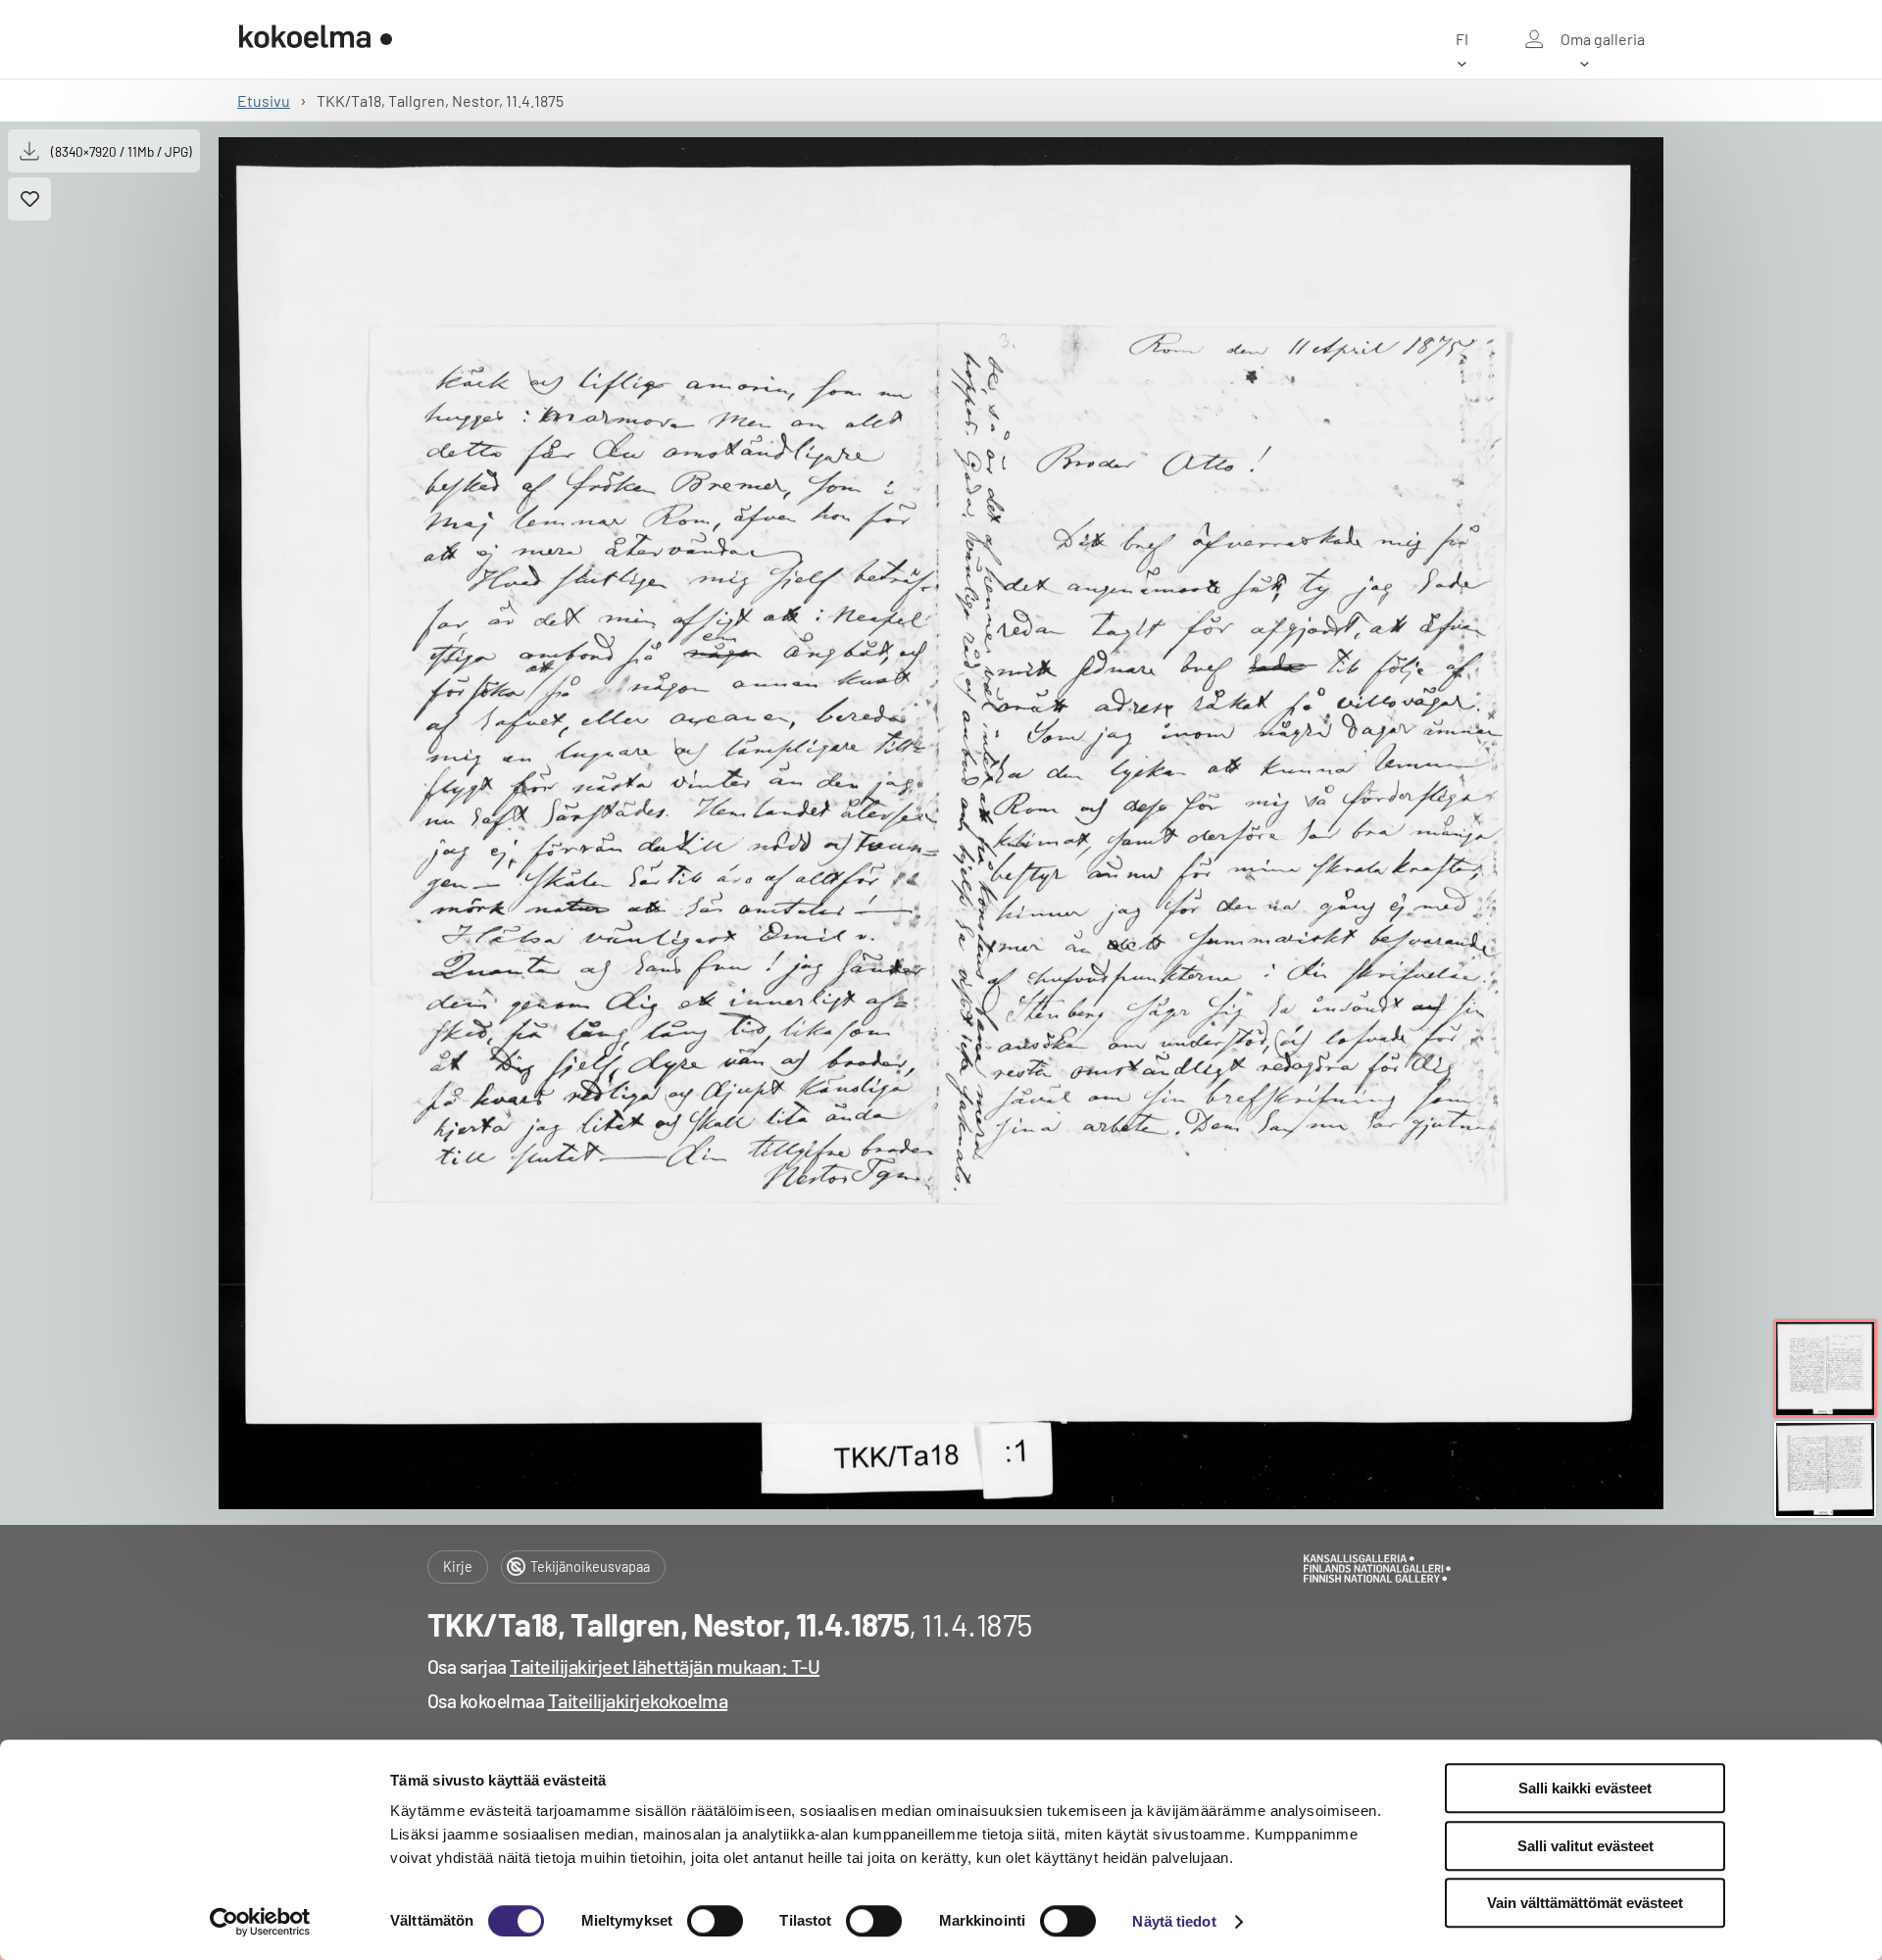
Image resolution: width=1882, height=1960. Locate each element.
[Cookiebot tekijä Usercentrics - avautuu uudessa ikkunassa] (260, 1922)
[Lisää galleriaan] (29, 199)
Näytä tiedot (1174, 1921)
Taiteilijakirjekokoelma (638, 1700)
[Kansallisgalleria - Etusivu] (316, 39)
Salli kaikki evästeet (1585, 1788)
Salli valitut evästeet (1585, 1846)
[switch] (715, 1921)
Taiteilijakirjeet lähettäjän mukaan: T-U (665, 1666)
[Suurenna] (941, 823)
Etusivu (264, 100)
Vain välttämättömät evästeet (1585, 1903)
